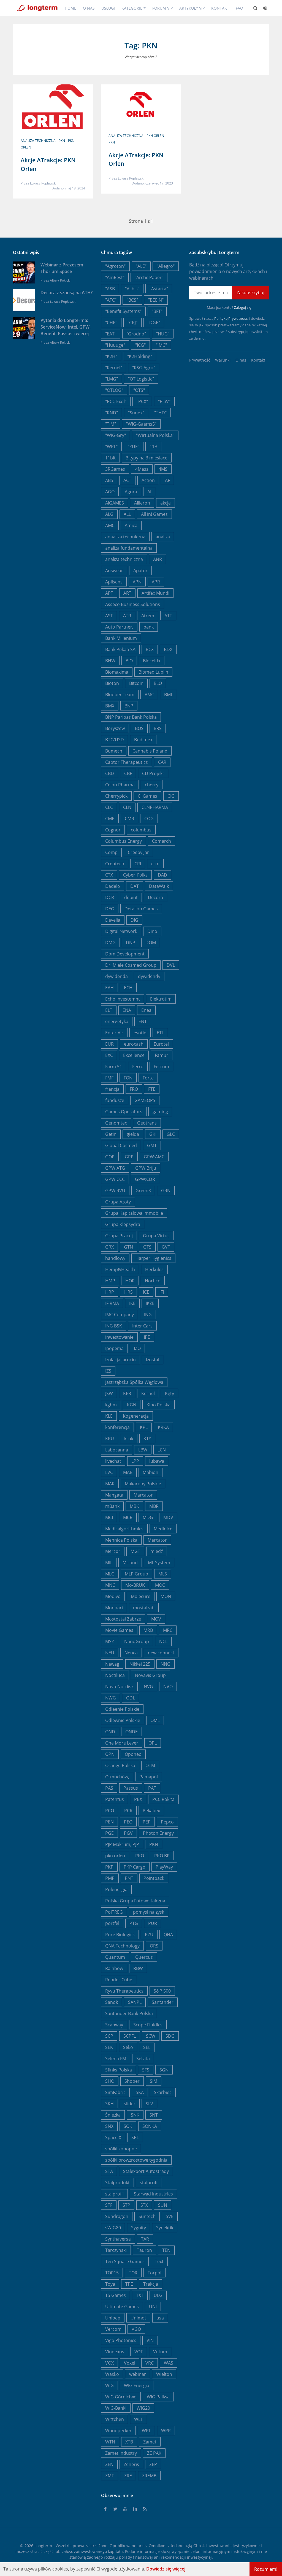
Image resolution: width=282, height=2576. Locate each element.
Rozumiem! (266, 2569)
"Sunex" (136, 413)
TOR (133, 2273)
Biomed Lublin (153, 672)
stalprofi (149, 2183)
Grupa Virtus (156, 1236)
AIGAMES (115, 503)
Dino (152, 931)
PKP (109, 1867)
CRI (138, 864)
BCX (150, 649)
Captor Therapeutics (127, 762)
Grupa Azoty (118, 1202)
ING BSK (114, 1326)
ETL (160, 1033)
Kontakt (220, 8)
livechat (113, 1461)
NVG (148, 1687)
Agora (131, 492)
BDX (168, 649)
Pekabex (151, 1811)
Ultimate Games (122, 2307)
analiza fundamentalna (129, 548)
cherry (152, 785)
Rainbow (114, 1968)
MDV (168, 1517)
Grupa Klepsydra (123, 1224)
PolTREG (114, 1912)
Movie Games (119, 1630)
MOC (160, 1585)
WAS (169, 2363)
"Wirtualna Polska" (155, 435)
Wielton (164, 2374)
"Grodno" (136, 334)
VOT (139, 2352)
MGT (135, 1551)
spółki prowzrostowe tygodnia (136, 2160)
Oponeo (133, 1754)
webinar (138, 2374)
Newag (112, 1664)
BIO (129, 661)
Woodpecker (118, 2431)
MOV (156, 1619)
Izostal (153, 1360)
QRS (154, 1946)
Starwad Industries (153, 2194)
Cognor (113, 830)
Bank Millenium (121, 638)
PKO (140, 1856)
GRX (109, 1247)
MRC (168, 1630)
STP (126, 2205)
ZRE (128, 2476)
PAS (109, 1788)
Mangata (114, 1495)
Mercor (113, 1551)
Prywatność (200, 360)
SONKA (150, 2126)
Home (70, 8)
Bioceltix (152, 661)
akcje (166, 503)
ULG (158, 2295)
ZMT (110, 2476)
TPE (129, 2284)
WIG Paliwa (158, 2397)
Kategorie (132, 8)
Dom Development (125, 954)
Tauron (144, 2250)
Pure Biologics (120, 1935)
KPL (144, 1427)
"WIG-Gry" (116, 435)
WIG (109, 2385)
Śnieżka (113, 2115)
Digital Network (121, 931)
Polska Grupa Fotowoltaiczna (135, 1901)
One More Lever (122, 1743)
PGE (109, 1833)
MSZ (110, 1641)
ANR (158, 559)
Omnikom (158, 2546)
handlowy (115, 1258)
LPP (135, 1461)
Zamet (150, 2442)
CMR (129, 819)
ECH (128, 988)
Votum (160, 2352)
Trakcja (151, 2284)
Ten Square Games (125, 2261)
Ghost (199, 2546)
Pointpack (154, 1878)
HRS (128, 1292)
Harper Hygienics (153, 1258)
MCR (128, 1517)
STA (109, 2171)
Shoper (132, 2081)
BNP (129, 706)
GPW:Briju (146, 1168)
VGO (136, 2329)
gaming (160, 1112)
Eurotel (161, 1044)
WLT (139, 2419)
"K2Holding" (140, 356)
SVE (170, 2216)
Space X (113, 2137)
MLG (110, 1574)
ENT (143, 1021)
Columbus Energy (124, 841)
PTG (134, 1923)
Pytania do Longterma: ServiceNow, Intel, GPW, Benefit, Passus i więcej (66, 327)
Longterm (43, 2546)
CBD (110, 773)
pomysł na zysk (149, 1912)
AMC (110, 525)
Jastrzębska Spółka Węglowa (134, 1382)
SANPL (135, 2002)
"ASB (110, 289)
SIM (154, 2081)
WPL (146, 2431)
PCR (128, 1811)
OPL (153, 1743)
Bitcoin (136, 683)
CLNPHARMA (155, 807)
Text (159, 2261)
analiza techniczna (38, 141)
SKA (140, 2092)
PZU (149, 1935)
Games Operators (124, 1112)
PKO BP (162, 1856)
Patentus (115, 1799)
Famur (162, 1055)
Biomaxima (117, 672)
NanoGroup (137, 1641)
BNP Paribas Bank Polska (131, 717)
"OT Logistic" (141, 379)
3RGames (115, 469)
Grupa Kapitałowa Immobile (134, 1213)
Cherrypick (116, 796)
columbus (141, 830)
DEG (110, 909)
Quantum (115, 1957)
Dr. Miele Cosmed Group (131, 965)
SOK (128, 2126)
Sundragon (117, 2216)
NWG (111, 1698)
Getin (111, 1134)
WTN (110, 2442)
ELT (109, 1010)
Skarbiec (163, 2092)
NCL (163, 1641)
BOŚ (139, 728)
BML (169, 695)
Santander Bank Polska (129, 2013)
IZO (137, 1348)
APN (137, 582)
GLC (171, 1134)
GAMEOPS (145, 1100)
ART (127, 593)
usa (160, 2318)
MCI (109, 1517)
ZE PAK (154, 2453)
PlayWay (164, 1867)
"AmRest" (115, 277)
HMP (110, 1281)
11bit (110, 458)
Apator (140, 571)
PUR (153, 1923)
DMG (110, 943)
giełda (133, 1134)
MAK (110, 1484)
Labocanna (117, 1450)
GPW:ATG (115, 1168)
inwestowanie (119, 1337)
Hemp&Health (120, 1269)
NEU (110, 1653)
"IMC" (161, 345)
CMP (110, 819)
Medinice (163, 1529)
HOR (130, 1281)
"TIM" (111, 424)
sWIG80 (113, 2228)
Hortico (153, 1281)
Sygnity (139, 2228)
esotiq (140, 1033)
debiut (131, 897)
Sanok (112, 2002)
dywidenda (116, 976)
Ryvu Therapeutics (124, 1991)
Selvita (143, 2059)
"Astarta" (159, 289)
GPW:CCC (115, 1179)
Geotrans (147, 1123)
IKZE (150, 1303)
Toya (110, 2284)
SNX (109, 2126)
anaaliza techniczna (125, 537)
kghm (111, 1405)
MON (166, 1596)
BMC (149, 695)
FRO (134, 1089)
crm (155, 864)
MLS (163, 1574)
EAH (109, 988)
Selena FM (116, 2059)
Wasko (112, 2374)
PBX (138, 1799)
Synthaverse (118, 2239)
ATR (127, 616)
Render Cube (119, 1980)
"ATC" (111, 300)
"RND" (112, 413)
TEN (166, 2250)
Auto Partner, (119, 627)
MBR (154, 1506)
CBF (128, 773)
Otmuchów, (117, 1777)
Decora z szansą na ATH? (67, 293)
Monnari (114, 1608)
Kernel (148, 1393)
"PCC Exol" (116, 401)
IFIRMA (112, 1303)
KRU (110, 1439)
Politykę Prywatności (231, 318)
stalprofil (114, 2194)
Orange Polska (120, 1765)
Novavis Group (150, 1675)
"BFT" (157, 311)
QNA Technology (122, 1946)
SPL (135, 2137)
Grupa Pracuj (119, 1236)
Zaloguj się (243, 307)
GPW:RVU (115, 1191)
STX (144, 2205)
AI (149, 492)
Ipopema (114, 1348)
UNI (153, 2307)
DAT (135, 886)
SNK (135, 2115)
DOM (151, 943)
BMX (110, 706)
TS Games (116, 2295)
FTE (152, 1089)
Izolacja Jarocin (120, 1360)
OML (155, 1720)
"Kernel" (114, 368)
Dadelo (113, 886)
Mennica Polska (121, 1540)
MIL (109, 1563)
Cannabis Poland (150, 751)
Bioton (112, 683)
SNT (154, 2115)
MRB (148, 1630)
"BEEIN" (156, 300)
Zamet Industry (121, 2453)
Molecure (141, 1596)
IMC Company (120, 1315)
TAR (145, 2239)
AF (167, 480)
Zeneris (131, 2464)
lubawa (157, 1461)
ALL (127, 514)
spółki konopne (121, 2149)
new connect (161, 1653)
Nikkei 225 (140, 1664)
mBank (112, 1506)
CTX (109, 875)
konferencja (117, 1427)
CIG (171, 796)
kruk (129, 1439)
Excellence (134, 1055)
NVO (168, 1687)
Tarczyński (116, 2250)
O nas (89, 8)
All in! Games (154, 514)
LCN (162, 1450)
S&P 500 (162, 1991)
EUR (109, 1044)
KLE (109, 1416)
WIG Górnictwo (121, 2397)
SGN (164, 2070)
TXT (140, 2295)
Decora (155, 897)
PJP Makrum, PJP (122, 1844)
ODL (131, 1698)
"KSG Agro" (144, 368)
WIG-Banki (116, 2408)
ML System (159, 1563)
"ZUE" (134, 447)
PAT (152, 1788)
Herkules (154, 1269)
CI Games (147, 796)
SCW (151, 2036)
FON (128, 1078)
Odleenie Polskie (122, 1709)
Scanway (114, 2025)
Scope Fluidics (148, 2025)
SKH (109, 2104)
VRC (150, 2363)
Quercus (144, 1957)
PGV (128, 1833)
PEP (147, 1822)
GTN (128, 1247)
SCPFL (130, 2036)
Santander (163, 2002)
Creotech (115, 864)
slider (130, 2104)
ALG (109, 514)
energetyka (117, 1021)
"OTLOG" (114, 390)
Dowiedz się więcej (166, 2569)
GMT (152, 1145)
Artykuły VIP (192, 8)
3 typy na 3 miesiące (147, 458)
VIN (150, 2340)
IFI (162, 1292)
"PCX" (142, 401)
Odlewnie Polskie (123, 1720)
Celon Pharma (120, 785)
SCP (109, 2036)
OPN (110, 1754)
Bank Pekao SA (120, 649)
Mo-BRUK (135, 1585)
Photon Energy (158, 1833)
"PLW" (164, 401)
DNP (131, 943)
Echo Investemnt (123, 999)
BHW (110, 661)
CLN (127, 807)
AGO (110, 492)
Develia (113, 920)
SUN (163, 2205)
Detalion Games (141, 909)
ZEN (109, 2464)
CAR (162, 762)
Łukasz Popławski (43, 183)
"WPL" (111, 447)
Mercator (157, 1540)
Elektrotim (161, 999)
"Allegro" (166, 266)
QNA (168, 1935)
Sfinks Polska (119, 2070)
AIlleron (142, 503)
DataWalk (159, 886)
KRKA (163, 1427)
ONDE (131, 1732)
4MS (163, 469)
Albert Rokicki (60, 280)
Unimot (138, 2318)
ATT (168, 616)
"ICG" (140, 345)
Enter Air (114, 1033)
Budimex (143, 740)
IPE (147, 1337)
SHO (110, 2081)
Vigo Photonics (121, 2340)
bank (149, 627)
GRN (166, 1191)
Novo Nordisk (119, 1687)
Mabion (151, 1472)
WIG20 (143, 2408)
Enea (146, 1010)
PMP (110, 1878)
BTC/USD (115, 740)
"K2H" (111, 356)
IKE (132, 1303)
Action (148, 480)
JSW (109, 1393)
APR (156, 582)
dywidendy (149, 976)
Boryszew (115, 728)
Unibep (113, 2318)
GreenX (143, 1191)
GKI (153, 1134)
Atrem (148, 616)
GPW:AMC (154, 1157)
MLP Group (136, 1574)
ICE (146, 1292)
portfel (112, 1923)
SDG (170, 2036)
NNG (166, 1664)
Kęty (170, 1393)
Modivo (113, 1596)
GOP (110, 1157)
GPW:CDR (145, 1179)
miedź (157, 1551)
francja (112, 1089)
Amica (131, 525)
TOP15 (112, 2273)
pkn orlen (155, 136)
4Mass (142, 469)
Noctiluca (115, 1675)
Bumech (114, 751)
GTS (147, 1247)
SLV (149, 2104)
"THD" (160, 413)
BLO (158, 683)
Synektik (165, 2228)
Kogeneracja (136, 1416)
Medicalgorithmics (124, 1529)
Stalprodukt (117, 2183)
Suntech (147, 2216)
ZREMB (149, 2476)
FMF (109, 1078)
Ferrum (161, 1067)
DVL (171, 965)
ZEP (153, 2464)
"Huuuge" (115, 345)
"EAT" (111, 334)
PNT (129, 1878)
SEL (147, 2047)
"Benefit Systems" (123, 311)
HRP (110, 1292)
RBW (138, 1968)
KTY (147, 1439)
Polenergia (116, 1889)
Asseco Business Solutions (133, 604)
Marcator (143, 1495)
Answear (114, 571)
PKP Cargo (135, 1867)
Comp (111, 852)
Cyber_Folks (135, 875)
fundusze (115, 1100)
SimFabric (115, 2092)
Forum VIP (162, 8)
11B (153, 447)
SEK (109, 2047)
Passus (131, 1788)
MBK (134, 1506)
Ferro (138, 1067)
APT (109, 593)
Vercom (113, 2329)
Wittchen (115, 2419)
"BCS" (132, 300)
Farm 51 (114, 1067)
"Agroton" (115, 266)
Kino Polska (158, 1405)
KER (127, 1393)
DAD (162, 875)
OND (110, 1732)
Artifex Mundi (155, 593)
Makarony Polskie (143, 1484)
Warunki (223, 360)
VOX (109, 2363)
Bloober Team (120, 695)
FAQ (239, 8)
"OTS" (139, 390)
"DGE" (154, 323)
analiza (163, 537)
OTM (150, 1765)
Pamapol (149, 1777)
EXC (109, 1055)
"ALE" (141, 266)
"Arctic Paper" (149, 277)
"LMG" (112, 379)
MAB (128, 1472)
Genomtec (116, 1123)
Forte (148, 1078)
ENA (127, 1010)
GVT (166, 1247)
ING (148, 1315)
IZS (108, 1371)
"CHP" (111, 323)
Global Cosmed (121, 1145)
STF (109, 2205)
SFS (146, 2070)
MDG (148, 1517)
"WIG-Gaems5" (141, 424)
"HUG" (163, 334)
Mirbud (130, 1563)
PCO (110, 1811)
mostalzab (144, 1608)
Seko (128, 2047)
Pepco (167, 1822)
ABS (109, 480)
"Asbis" (132, 289)
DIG (134, 920)
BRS (158, 728)
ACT (127, 480)
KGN (132, 1405)
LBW (143, 1450)
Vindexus (115, 2352)
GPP (129, 1157)
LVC (109, 1472)
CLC (109, 807)
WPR (166, 2431)
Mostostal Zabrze (123, 1619)
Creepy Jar (138, 852)
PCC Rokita (163, 1799)
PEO (128, 1822)
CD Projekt (153, 773)
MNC (110, 1585)
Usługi (108, 8)
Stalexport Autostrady (146, 2171)
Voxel (130, 2363)
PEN (109, 1822)
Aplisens (114, 582)
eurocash (134, 1044)
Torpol (154, 2273)
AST (109, 616)
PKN (62, 141)
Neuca (131, 1653)
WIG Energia (137, 2385)
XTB (129, 2442)
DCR (110, 897)
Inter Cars (142, 1326)
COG (149, 819)
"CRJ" (132, 323)
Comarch (162, 841)
